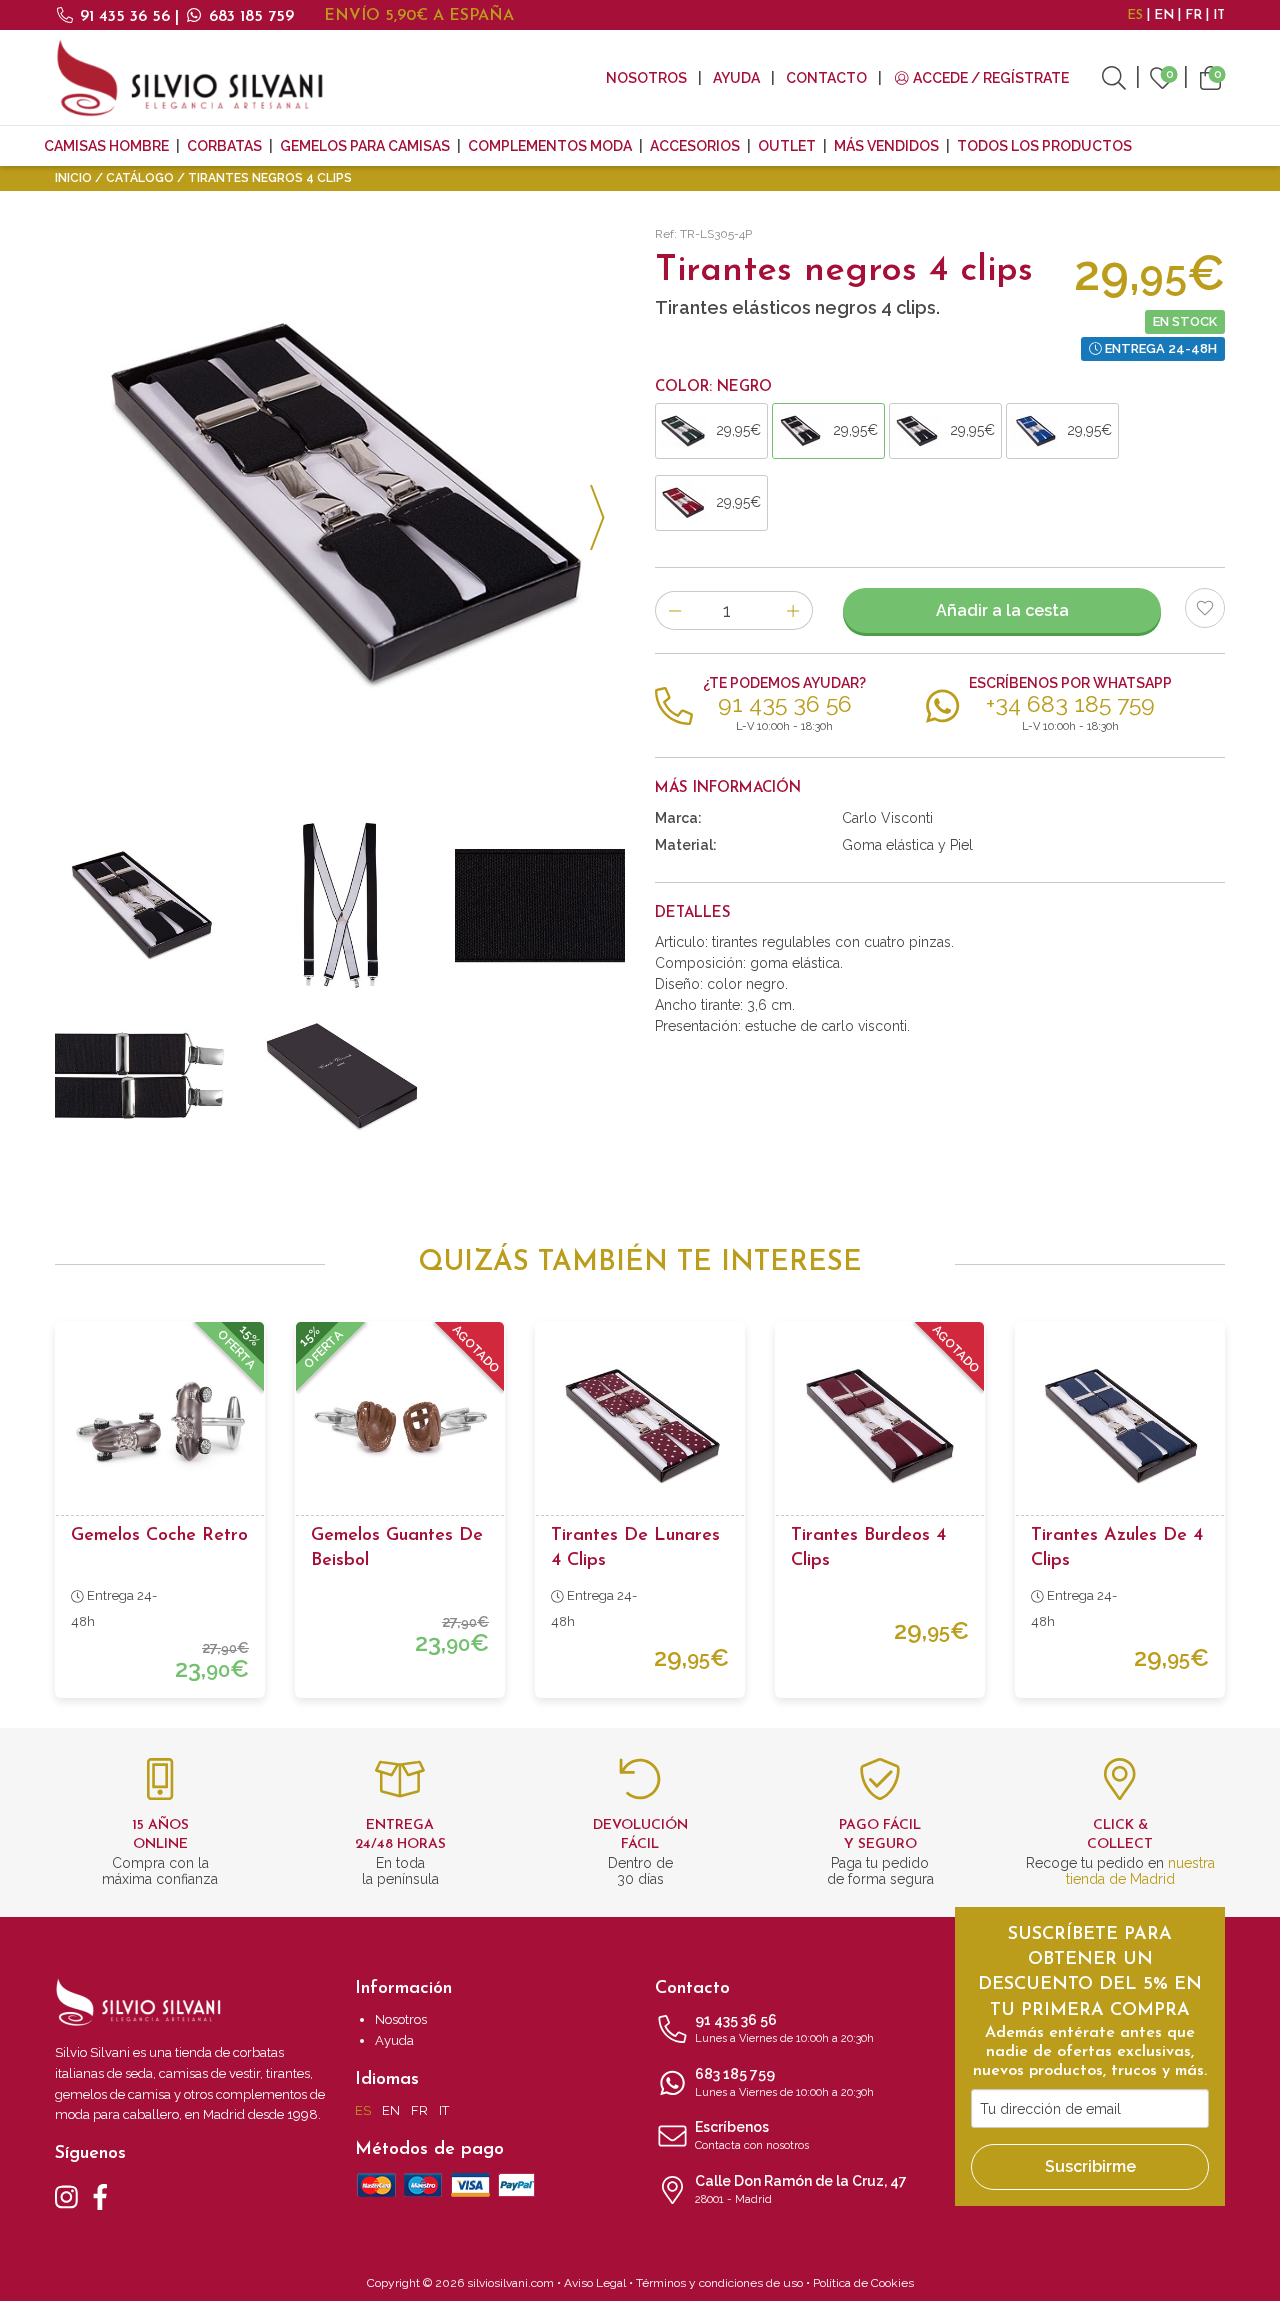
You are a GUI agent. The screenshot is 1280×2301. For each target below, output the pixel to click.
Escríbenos (752, 2135)
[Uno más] (793, 610)
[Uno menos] (674, 610)
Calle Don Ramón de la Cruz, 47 (801, 2189)
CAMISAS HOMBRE (106, 146)
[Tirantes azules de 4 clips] (1120, 1426)
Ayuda (736, 78)
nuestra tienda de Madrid (1140, 1871)
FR (1193, 15)
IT (1219, 15)
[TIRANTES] (140, 1076)
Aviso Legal (595, 2283)
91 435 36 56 (125, 17)
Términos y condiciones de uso (719, 2283)
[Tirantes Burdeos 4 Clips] (880, 1426)
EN (1164, 15)
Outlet (787, 146)
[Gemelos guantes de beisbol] (400, 1426)
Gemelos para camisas (365, 146)
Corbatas (224, 146)
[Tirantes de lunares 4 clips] (640, 1426)
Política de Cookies (863, 2283)
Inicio (73, 178)
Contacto (826, 78)
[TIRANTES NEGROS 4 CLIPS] (340, 506)
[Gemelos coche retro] (160, 1426)
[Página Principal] (190, 77)
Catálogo (140, 178)
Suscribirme (1090, 2166)
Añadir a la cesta (1002, 610)
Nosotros (646, 78)
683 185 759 (249, 17)
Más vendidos (886, 146)
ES (1135, 15)
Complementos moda (550, 146)
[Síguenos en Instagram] (66, 2195)
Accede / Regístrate (989, 78)
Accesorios (695, 146)
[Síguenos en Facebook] (100, 2195)
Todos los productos (1044, 146)
